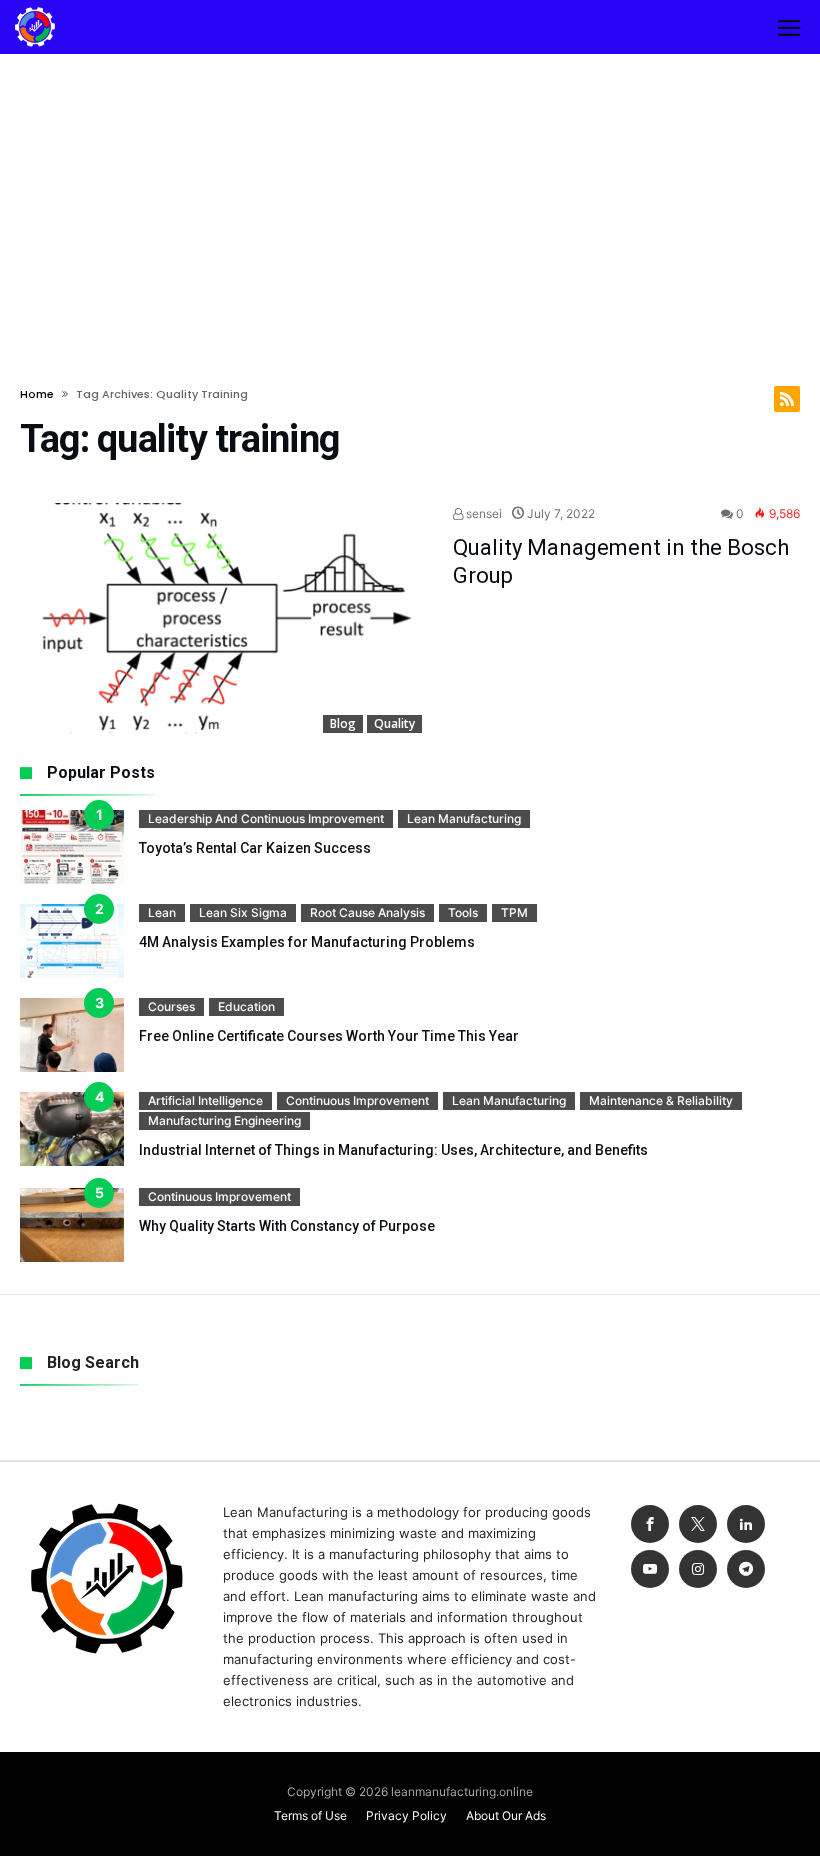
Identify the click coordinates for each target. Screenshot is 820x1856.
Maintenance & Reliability (661, 1100)
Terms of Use (310, 1815)
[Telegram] (746, 1569)
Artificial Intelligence (205, 1100)
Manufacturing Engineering (224, 1120)
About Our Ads (506, 1815)
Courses (171, 1006)
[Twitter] (698, 1524)
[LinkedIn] (746, 1524)
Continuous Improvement (357, 1100)
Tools (463, 912)
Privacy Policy (406, 1815)
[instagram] (698, 1569)
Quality (394, 723)
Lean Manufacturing (464, 818)
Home (37, 394)
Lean (162, 912)
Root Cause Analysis (367, 912)
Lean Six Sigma (243, 912)
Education (246, 1006)
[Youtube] (650, 1569)
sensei (482, 513)
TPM (514, 912)
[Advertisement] (410, 204)
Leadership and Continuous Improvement (266, 818)
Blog (343, 723)
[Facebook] (650, 1524)
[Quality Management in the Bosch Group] (221, 618)
